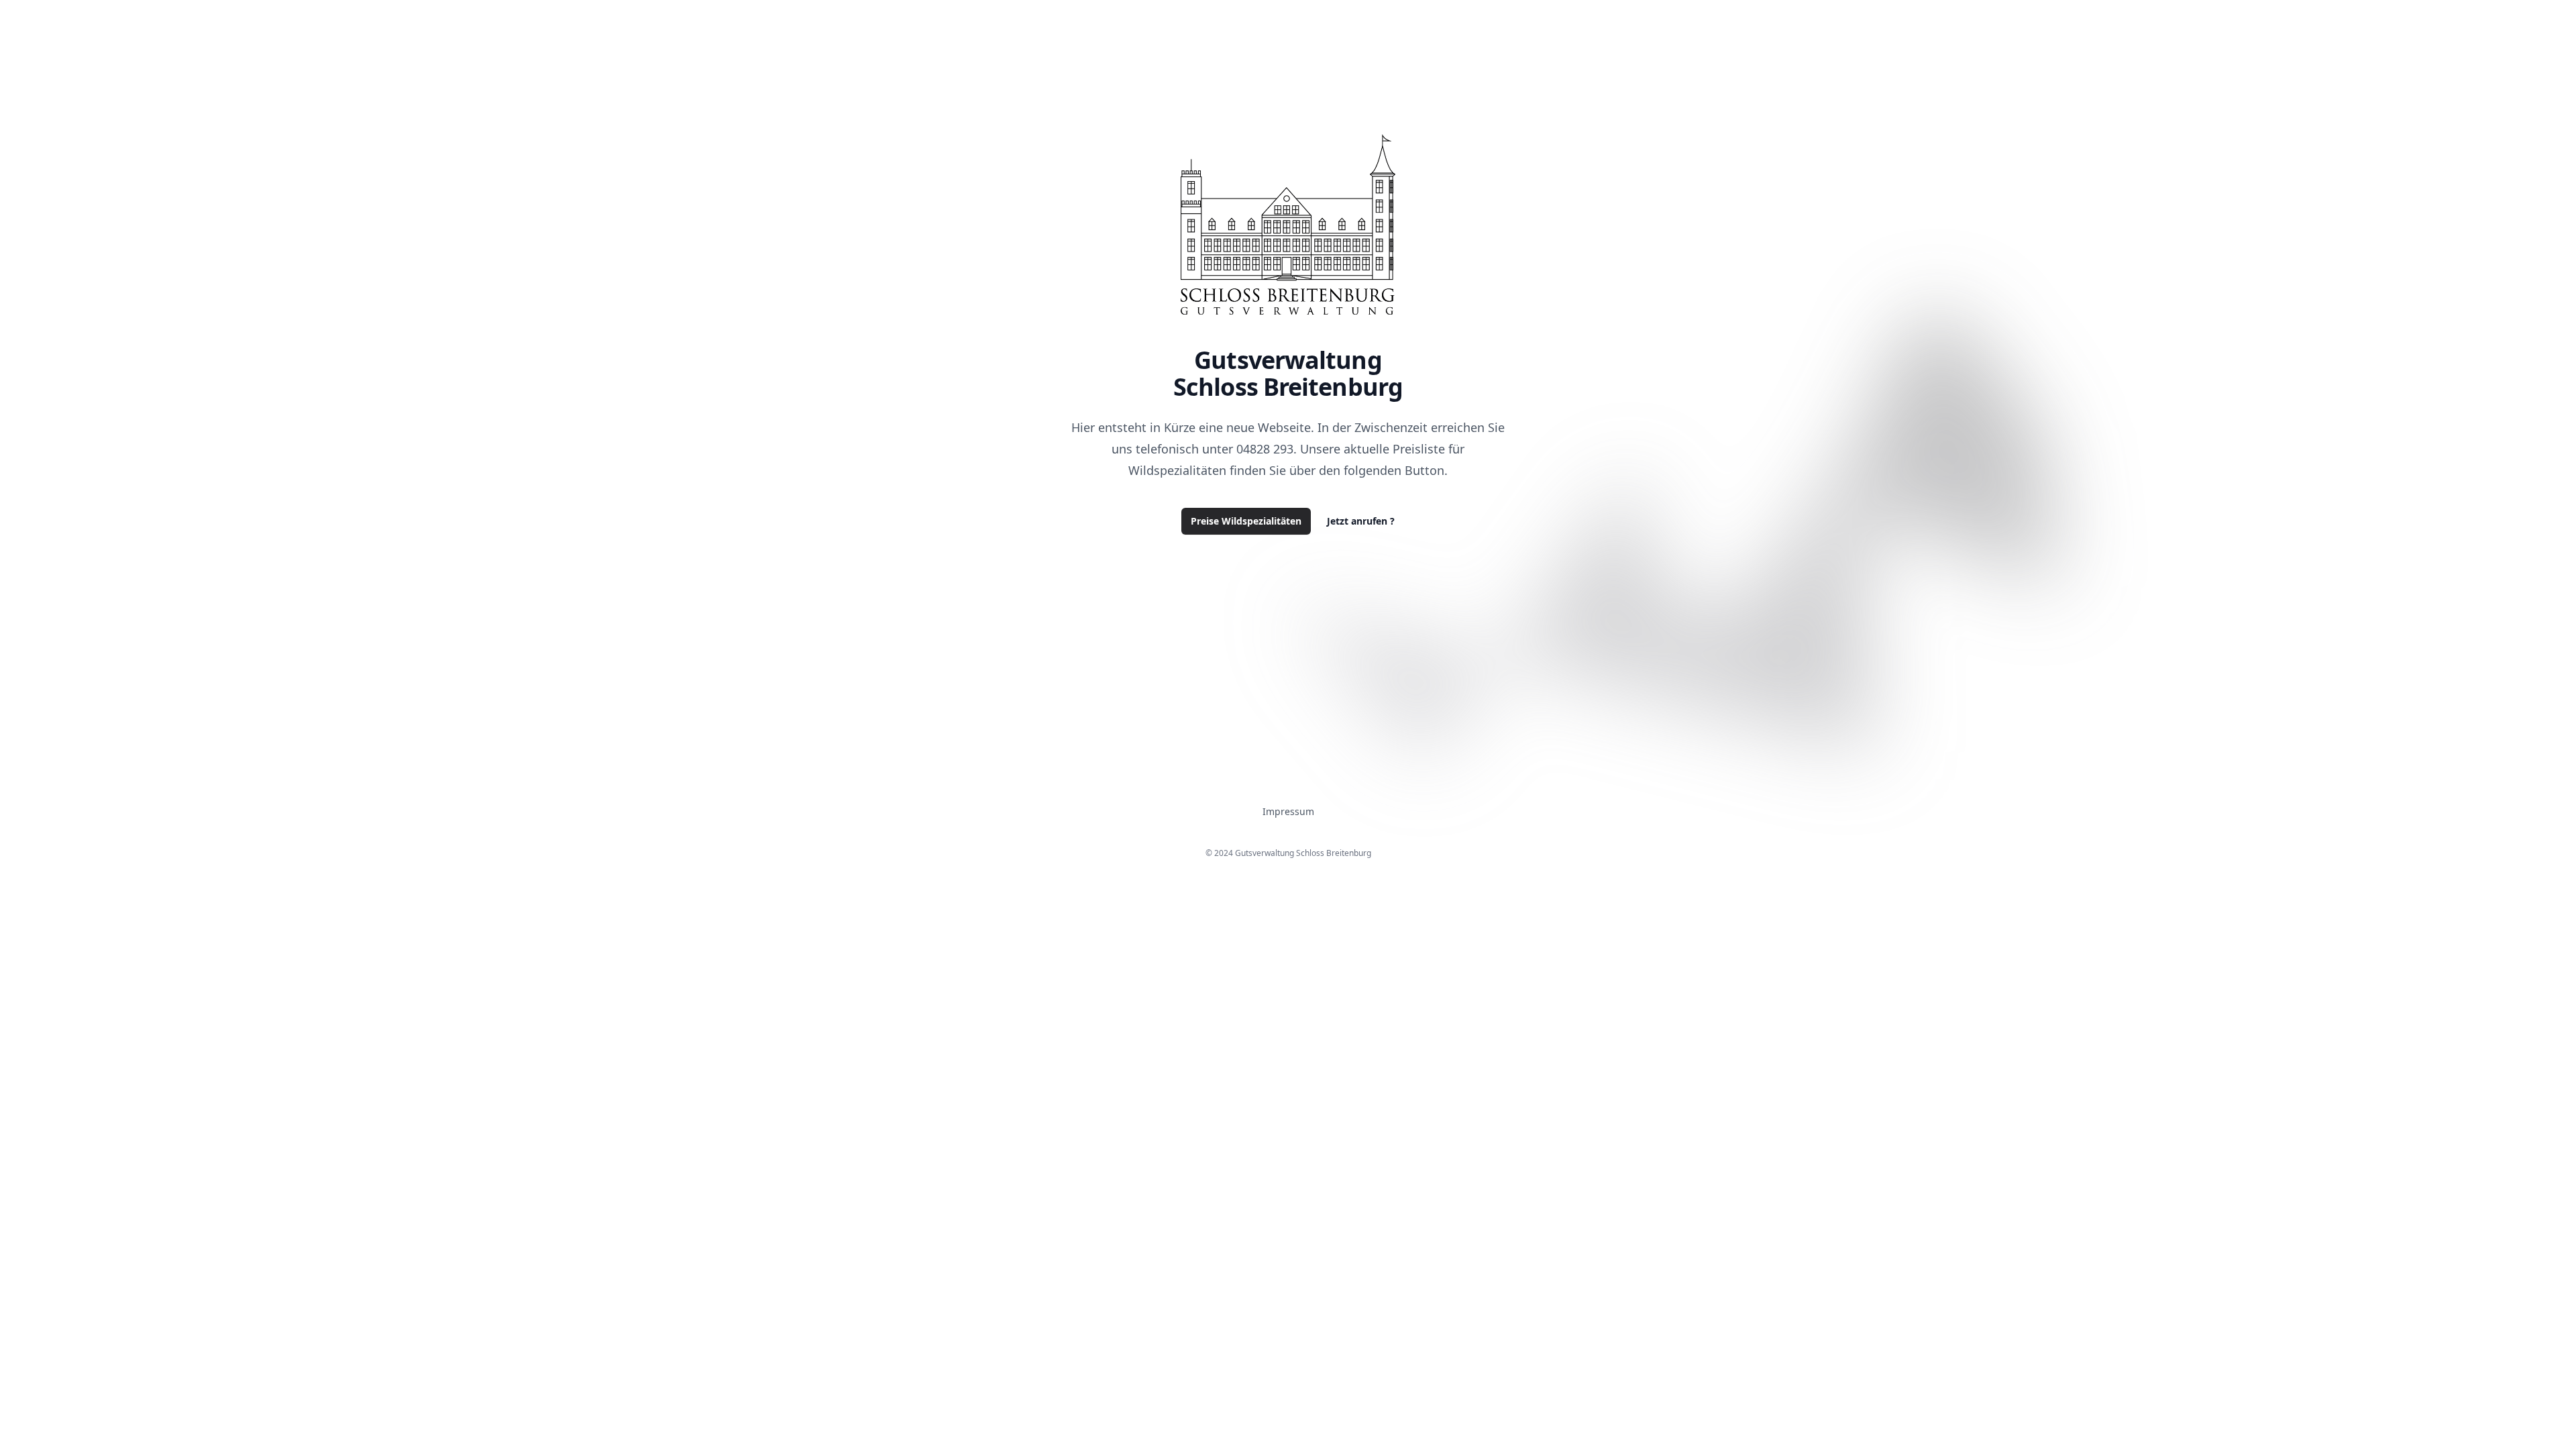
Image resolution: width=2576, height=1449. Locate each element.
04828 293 (1265, 449)
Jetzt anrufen (1361, 521)
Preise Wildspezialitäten (1246, 521)
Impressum (1288, 811)
